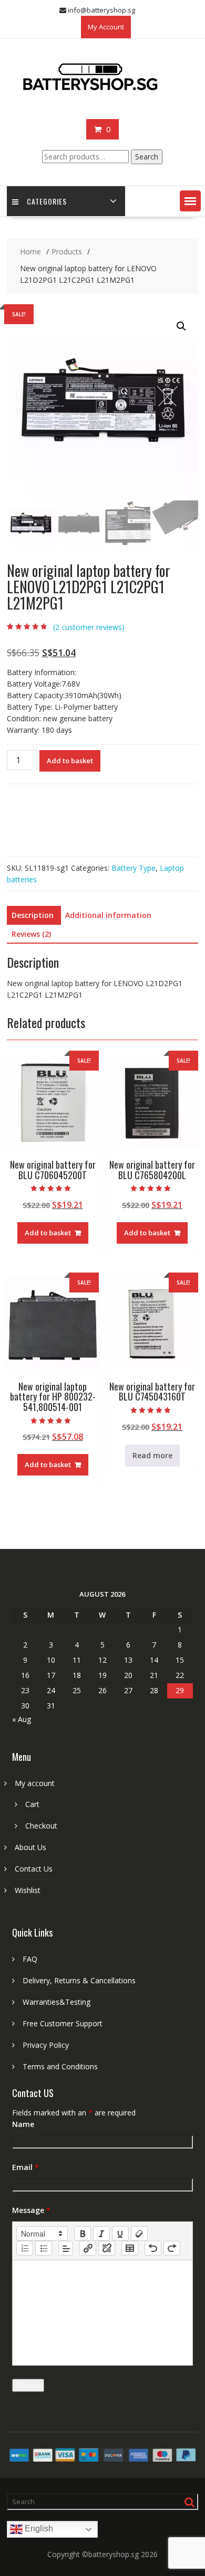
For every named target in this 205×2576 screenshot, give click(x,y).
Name (23, 2124)
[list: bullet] (44, 2248)
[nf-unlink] (107, 2248)
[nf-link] (88, 2248)
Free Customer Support (63, 2023)
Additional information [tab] (108, 915)
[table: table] (130, 2248)
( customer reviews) (89, 627)
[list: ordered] (25, 2248)
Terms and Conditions (60, 2066)
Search (147, 157)
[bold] (83, 2233)
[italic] (101, 2233)
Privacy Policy (46, 2045)
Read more (152, 1455)
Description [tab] (33, 915)
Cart (32, 1804)
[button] (190, 201)
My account (35, 1783)
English (38, 2529)
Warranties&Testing (57, 2002)
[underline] (120, 2233)
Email (25, 2167)
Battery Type (134, 868)
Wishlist (28, 1890)
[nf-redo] (172, 2248)
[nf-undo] (153, 2248)
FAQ (30, 1959)
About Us (30, 1847)
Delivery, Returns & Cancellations (79, 1980)
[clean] (139, 2233)
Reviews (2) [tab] (31, 934)
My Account (106, 27)
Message (31, 2210)
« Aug (22, 1719)
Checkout (41, 1826)
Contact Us (34, 1869)
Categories (47, 201)
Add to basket (70, 761)
